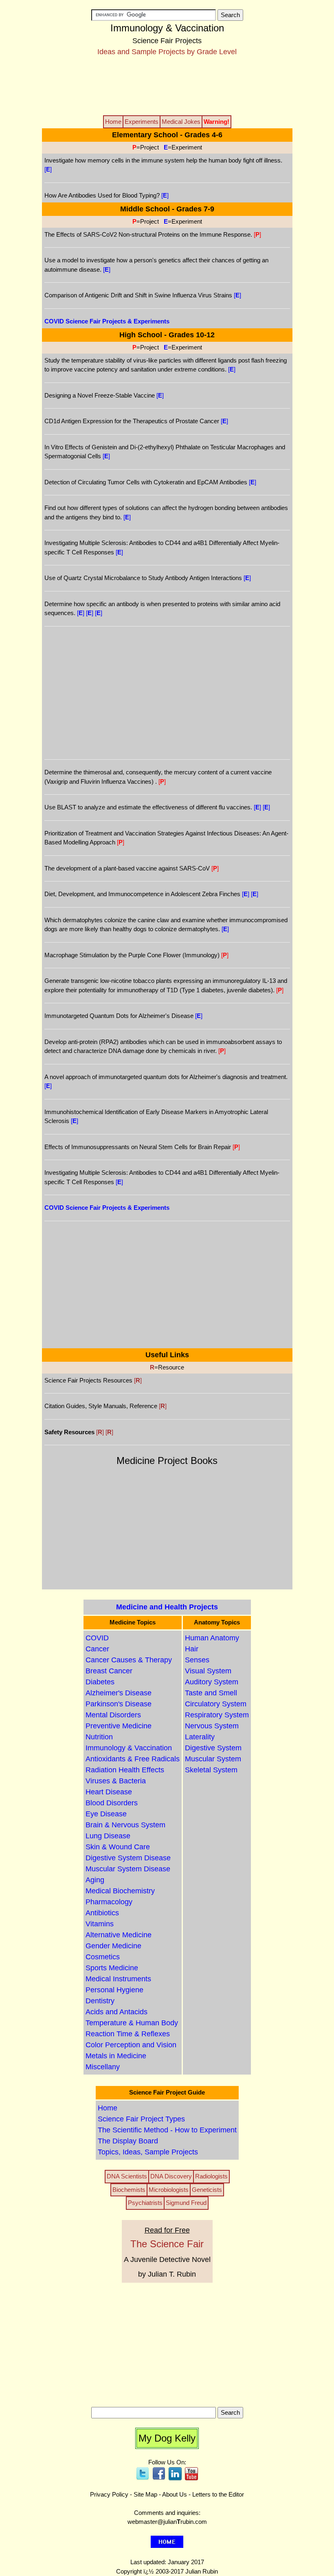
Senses (197, 1660)
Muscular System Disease (128, 1869)
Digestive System (213, 1748)
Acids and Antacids (116, 2012)
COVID (97, 1638)
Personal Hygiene (114, 1990)
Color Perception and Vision (131, 2045)
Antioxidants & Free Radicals (133, 1759)
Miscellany (103, 2067)
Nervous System (212, 1726)
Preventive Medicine (119, 1726)
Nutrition (99, 1737)
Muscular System (213, 1759)
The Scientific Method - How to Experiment (167, 2130)
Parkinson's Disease (119, 1704)
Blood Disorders (112, 1803)
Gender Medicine (113, 1946)
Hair (192, 1649)
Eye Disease (106, 1814)
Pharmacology (109, 1902)
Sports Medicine (112, 1968)
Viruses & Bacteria (116, 1781)
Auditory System (212, 1682)
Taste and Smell (211, 1693)
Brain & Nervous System (125, 1825)
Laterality (200, 1737)
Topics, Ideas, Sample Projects (148, 2152)
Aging (95, 1880)
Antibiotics (102, 1913)
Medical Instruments (118, 1979)
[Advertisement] (167, 85)
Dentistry (100, 2001)
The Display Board (128, 2141)
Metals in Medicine (116, 2056)
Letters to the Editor (218, 2494)
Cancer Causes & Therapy (129, 1660)
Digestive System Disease (128, 1858)
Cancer (97, 1649)
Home (108, 2108)
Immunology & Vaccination (129, 1748)
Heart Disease (109, 1792)
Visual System (208, 1671)
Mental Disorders (113, 1715)
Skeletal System (211, 1770)
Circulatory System (216, 1704)
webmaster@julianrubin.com (167, 2522)
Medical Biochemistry (120, 1891)
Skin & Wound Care (118, 1847)
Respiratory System (217, 1715)
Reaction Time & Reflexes (128, 2034)
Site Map (145, 2494)
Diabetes (100, 1682)
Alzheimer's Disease (119, 1693)
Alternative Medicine (119, 1935)
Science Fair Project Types (141, 2119)
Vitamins (100, 1924)
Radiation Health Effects (125, 1770)
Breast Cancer (109, 1671)
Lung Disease (108, 1836)
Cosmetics (103, 1957)
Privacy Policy (109, 2494)
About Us (175, 2494)
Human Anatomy (212, 1638)
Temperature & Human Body (132, 2023)
